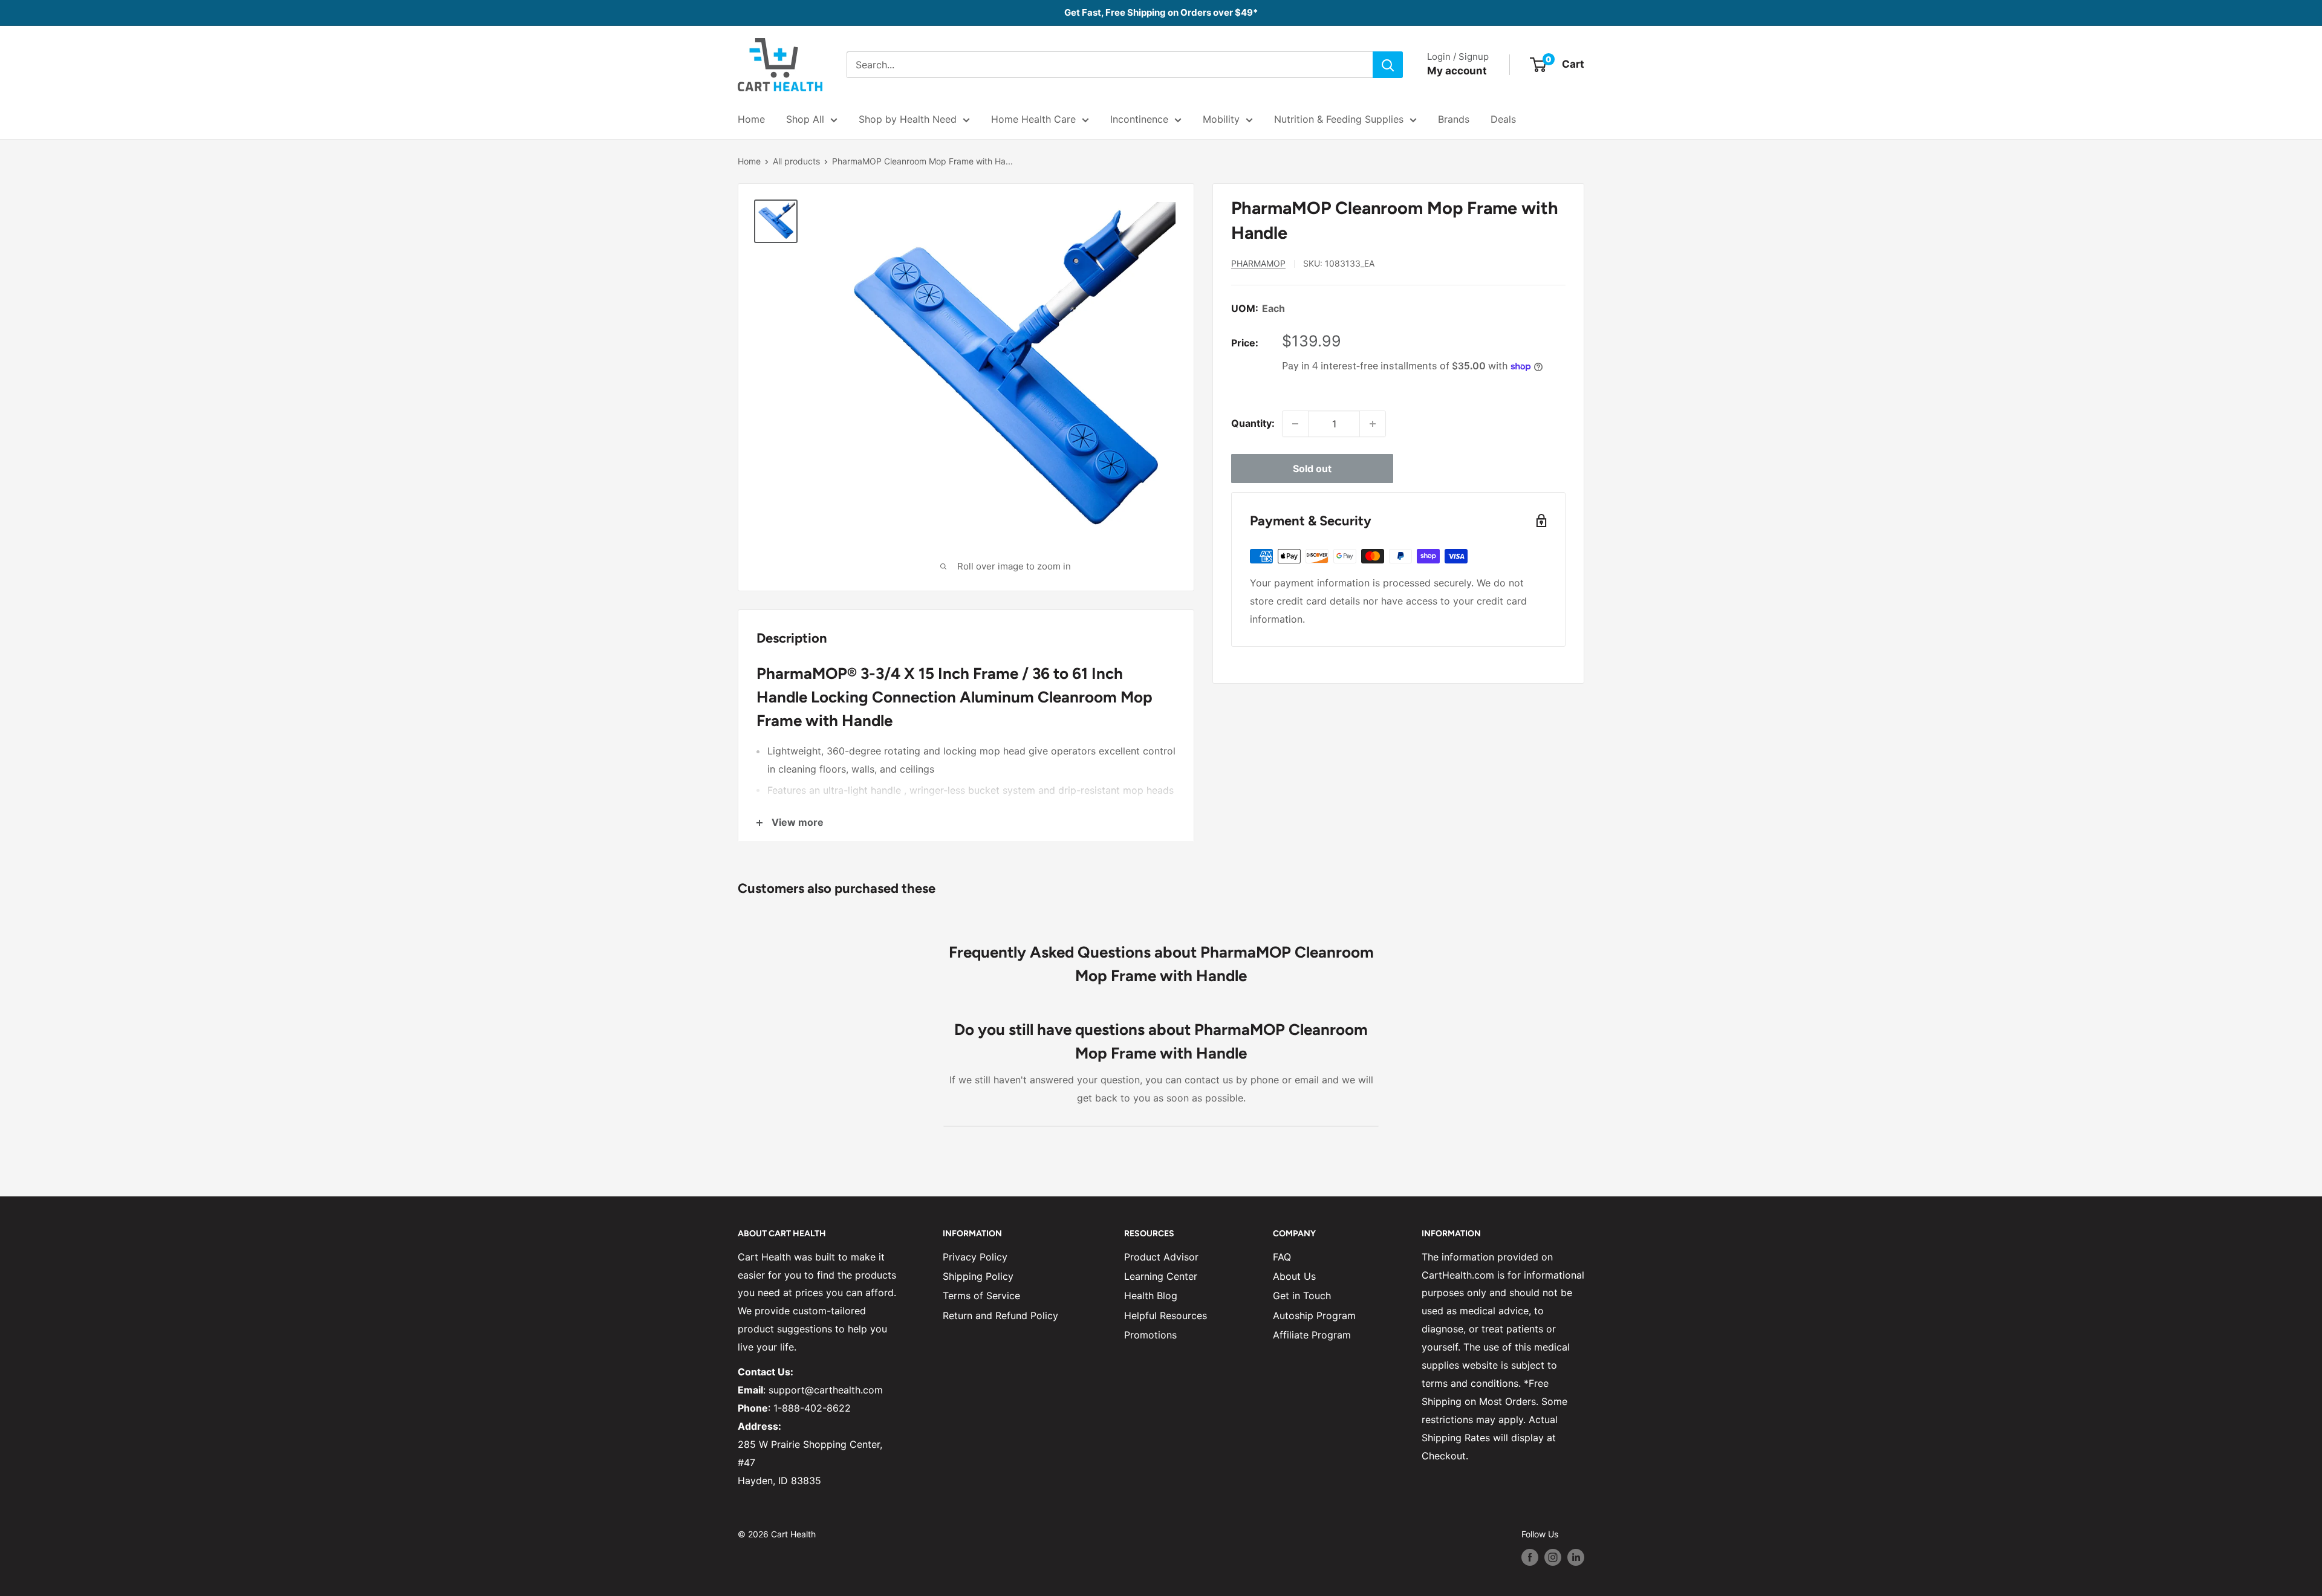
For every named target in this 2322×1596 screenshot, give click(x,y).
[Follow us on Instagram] (1553, 1557)
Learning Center (1161, 1276)
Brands (1454, 119)
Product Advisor (1161, 1257)
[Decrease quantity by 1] (1295, 424)
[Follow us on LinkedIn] (1576, 1557)
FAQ (1282, 1257)
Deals (1503, 119)
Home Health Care (1033, 119)
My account (1457, 71)
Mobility (1221, 119)
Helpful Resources (1166, 1315)
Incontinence (1139, 119)
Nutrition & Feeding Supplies (1339, 119)
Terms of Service (981, 1296)
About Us (1294, 1276)
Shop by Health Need (908, 119)
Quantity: (1253, 423)
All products (796, 161)
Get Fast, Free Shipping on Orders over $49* (1161, 12)
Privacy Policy (975, 1257)
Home (751, 119)
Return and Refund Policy (1000, 1315)
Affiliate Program (1312, 1335)
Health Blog (1151, 1296)
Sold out (1312, 469)
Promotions (1150, 1335)
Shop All (805, 119)
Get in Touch (1302, 1296)
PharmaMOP (1258, 263)
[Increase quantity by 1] (1373, 424)
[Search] (1388, 65)
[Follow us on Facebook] (1530, 1557)
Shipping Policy (978, 1276)
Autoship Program (1314, 1315)
